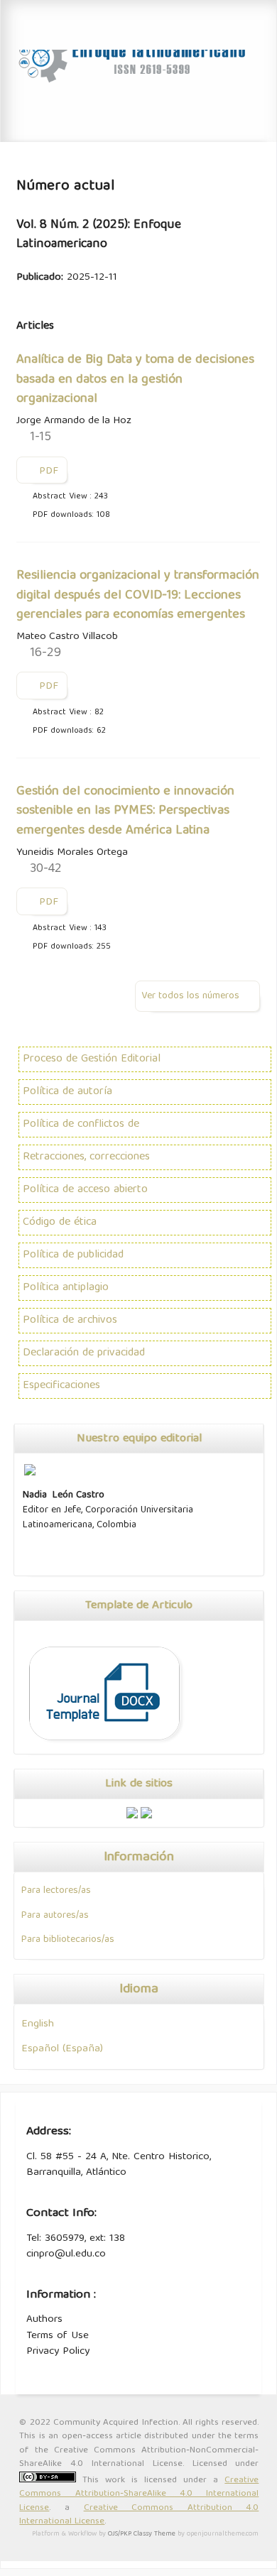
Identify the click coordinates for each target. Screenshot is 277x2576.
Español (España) (62, 2049)
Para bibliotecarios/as (68, 1940)
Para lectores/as (56, 1891)
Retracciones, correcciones (86, 1157)
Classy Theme (156, 2534)
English (38, 2024)
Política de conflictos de (81, 1125)
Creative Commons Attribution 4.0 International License (139, 2515)
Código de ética (60, 1223)
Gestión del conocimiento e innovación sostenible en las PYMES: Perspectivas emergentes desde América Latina (125, 811)
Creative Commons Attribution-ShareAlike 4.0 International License (139, 2494)
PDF (47, 471)
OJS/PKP (119, 2534)
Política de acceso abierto (85, 1190)
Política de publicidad (73, 1255)
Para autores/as (55, 1916)
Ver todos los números (190, 996)
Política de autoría (67, 1092)
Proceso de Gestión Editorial (92, 1059)
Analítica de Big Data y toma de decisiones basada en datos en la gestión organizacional (135, 380)
